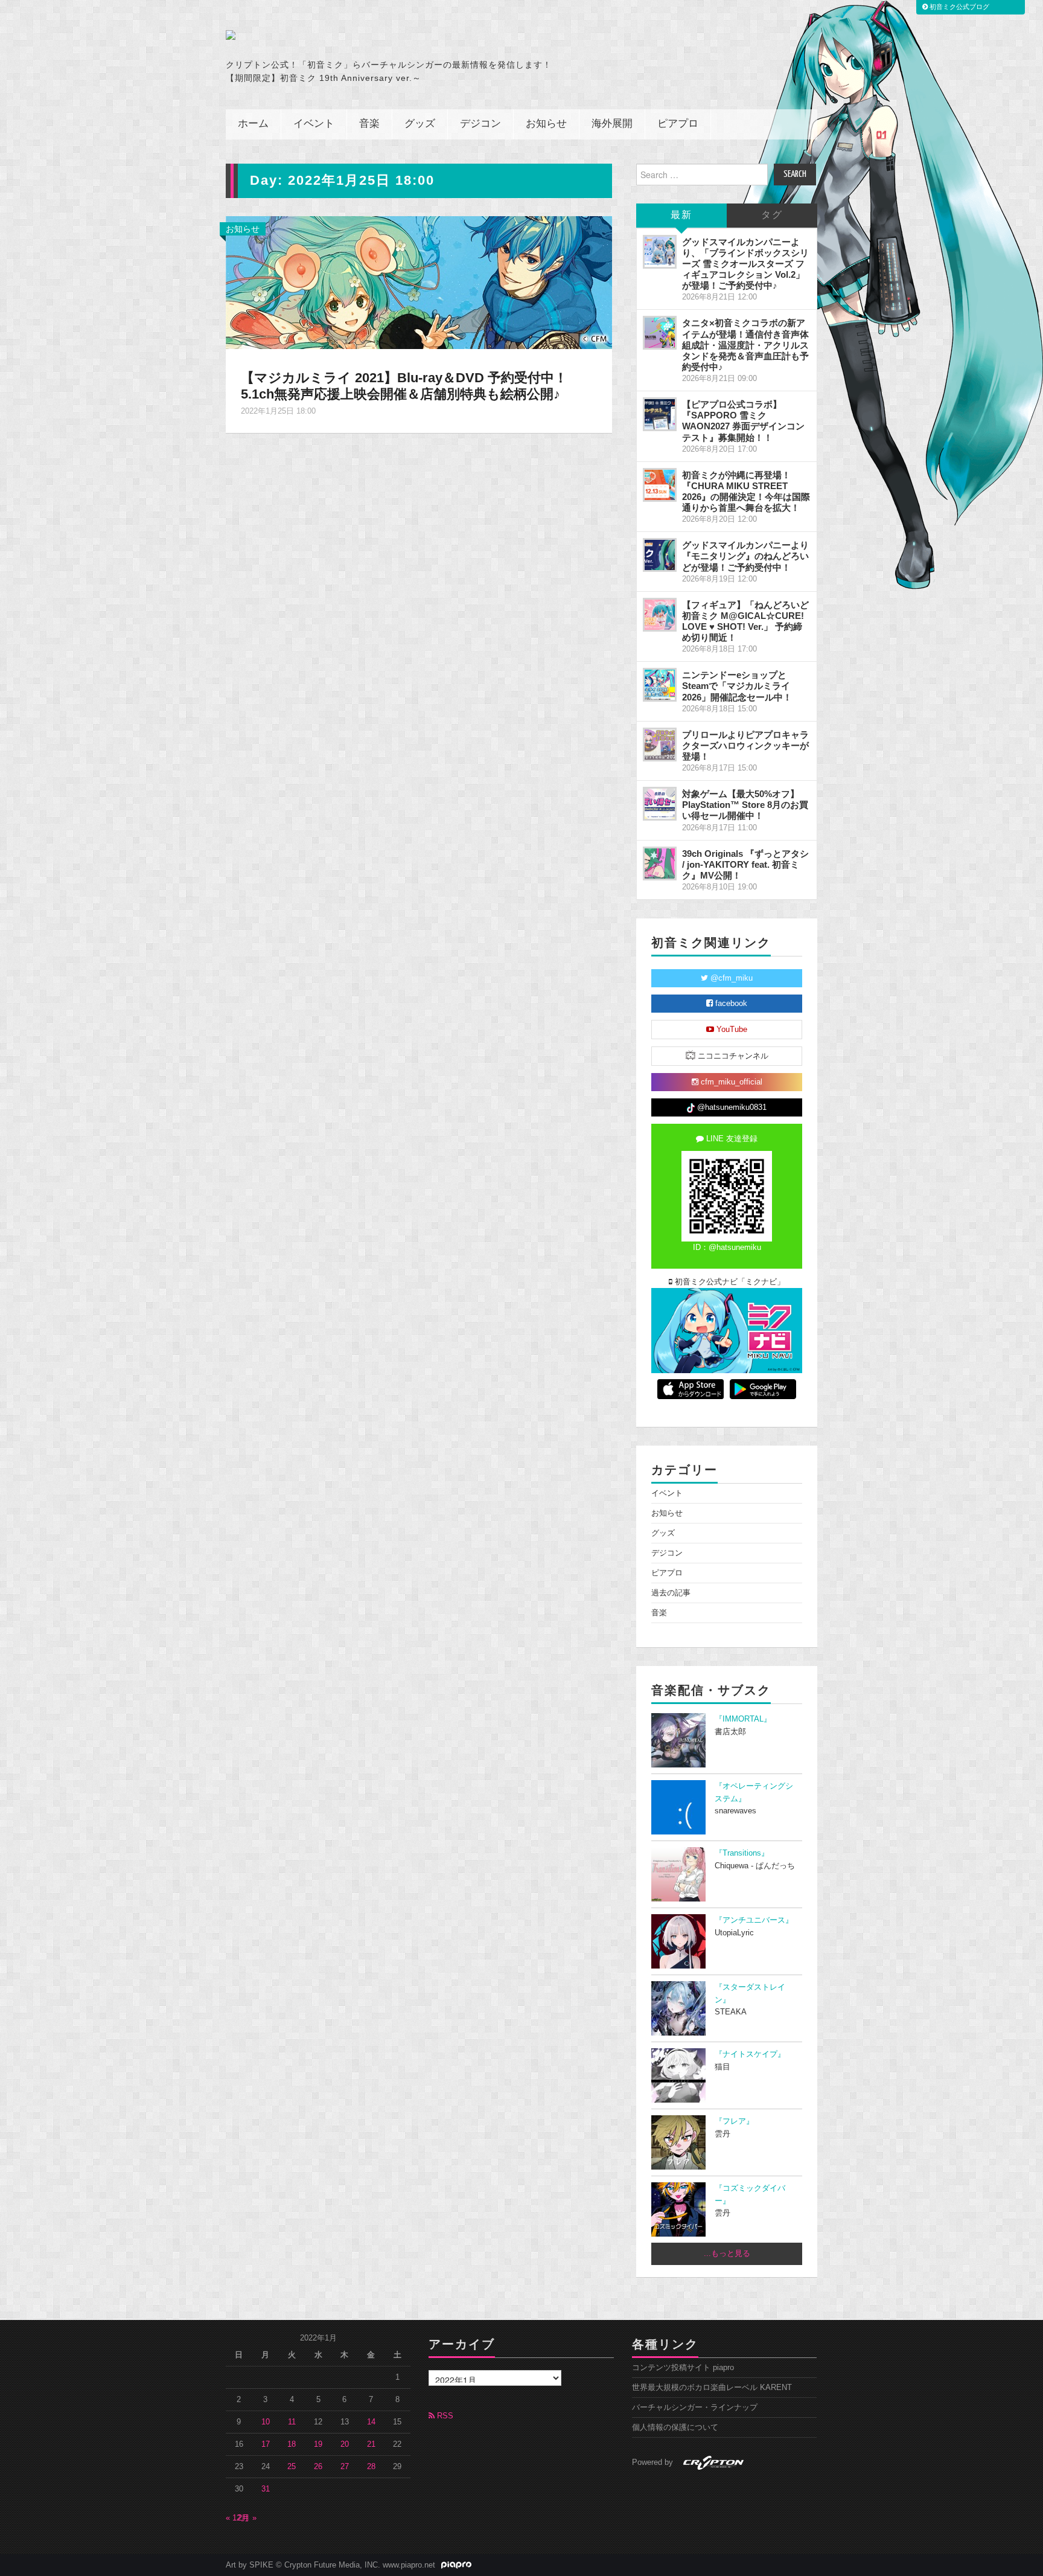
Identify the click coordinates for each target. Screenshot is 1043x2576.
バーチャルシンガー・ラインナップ (695, 2408)
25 (292, 2467)
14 (371, 2422)
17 (266, 2444)
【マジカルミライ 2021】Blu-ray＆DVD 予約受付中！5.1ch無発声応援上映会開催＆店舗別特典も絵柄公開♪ (404, 386)
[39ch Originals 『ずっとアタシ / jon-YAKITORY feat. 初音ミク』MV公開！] (660, 863)
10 (266, 2422)
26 (318, 2467)
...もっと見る (727, 2254)
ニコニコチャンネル (732, 1056)
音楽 (369, 124)
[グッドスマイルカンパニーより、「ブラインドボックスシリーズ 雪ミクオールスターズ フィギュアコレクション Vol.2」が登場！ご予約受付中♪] (660, 252)
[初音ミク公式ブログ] (344, 35)
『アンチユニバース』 (754, 1920)
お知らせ (546, 124)
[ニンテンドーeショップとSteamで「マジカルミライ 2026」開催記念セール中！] (660, 685)
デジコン (480, 124)
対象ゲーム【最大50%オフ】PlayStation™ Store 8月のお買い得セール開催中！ (745, 805)
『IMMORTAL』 (743, 1719)
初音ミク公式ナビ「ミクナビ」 (729, 1282)
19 (318, 2444)
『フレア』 (734, 2121)
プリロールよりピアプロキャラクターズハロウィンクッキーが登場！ (745, 745)
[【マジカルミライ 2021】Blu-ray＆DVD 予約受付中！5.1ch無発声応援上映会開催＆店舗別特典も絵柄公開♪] (419, 281)
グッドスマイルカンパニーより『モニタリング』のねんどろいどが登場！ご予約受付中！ (745, 556)
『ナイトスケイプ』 (750, 2054)
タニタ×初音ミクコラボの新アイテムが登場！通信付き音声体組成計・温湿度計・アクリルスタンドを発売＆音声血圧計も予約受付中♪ (745, 345)
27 (345, 2467)
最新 (681, 215)
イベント (314, 124)
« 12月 (237, 2518)
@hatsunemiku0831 (731, 1107)
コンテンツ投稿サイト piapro (683, 2368)
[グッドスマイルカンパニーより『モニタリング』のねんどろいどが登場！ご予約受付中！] (660, 555)
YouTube (731, 1030)
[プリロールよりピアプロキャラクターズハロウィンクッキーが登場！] (660, 745)
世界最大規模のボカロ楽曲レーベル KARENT (712, 2388)
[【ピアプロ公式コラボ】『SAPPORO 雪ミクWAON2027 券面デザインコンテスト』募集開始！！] (660, 414)
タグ (772, 215)
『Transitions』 (742, 1853)
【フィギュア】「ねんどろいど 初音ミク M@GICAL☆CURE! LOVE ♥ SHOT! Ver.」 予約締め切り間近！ (745, 621)
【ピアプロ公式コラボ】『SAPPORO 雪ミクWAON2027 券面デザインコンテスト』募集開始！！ (743, 421)
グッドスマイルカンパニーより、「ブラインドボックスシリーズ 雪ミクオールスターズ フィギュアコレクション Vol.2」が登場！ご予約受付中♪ (745, 264)
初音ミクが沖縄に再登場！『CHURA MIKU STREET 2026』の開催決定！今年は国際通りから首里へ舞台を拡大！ (746, 491)
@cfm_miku (730, 978)
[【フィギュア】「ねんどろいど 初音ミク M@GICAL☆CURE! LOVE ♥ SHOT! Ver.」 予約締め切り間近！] (660, 615)
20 (345, 2444)
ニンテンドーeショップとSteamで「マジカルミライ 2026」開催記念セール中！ (737, 686)
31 (266, 2489)
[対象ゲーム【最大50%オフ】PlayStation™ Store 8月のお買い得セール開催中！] (660, 804)
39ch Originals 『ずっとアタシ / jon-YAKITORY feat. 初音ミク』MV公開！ (745, 864)
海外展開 (612, 124)
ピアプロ (678, 124)
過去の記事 (671, 1593)
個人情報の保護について (675, 2427)
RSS (444, 2416)
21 (371, 2444)
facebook (730, 1004)
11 (292, 2422)
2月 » (247, 2518)
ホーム (253, 124)
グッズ (420, 124)
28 (371, 2467)
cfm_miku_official (730, 1082)
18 (292, 2444)
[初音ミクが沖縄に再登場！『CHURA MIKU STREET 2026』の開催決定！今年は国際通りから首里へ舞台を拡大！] (660, 485)
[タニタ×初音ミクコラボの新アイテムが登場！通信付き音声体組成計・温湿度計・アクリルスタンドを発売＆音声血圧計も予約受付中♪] (660, 333)
